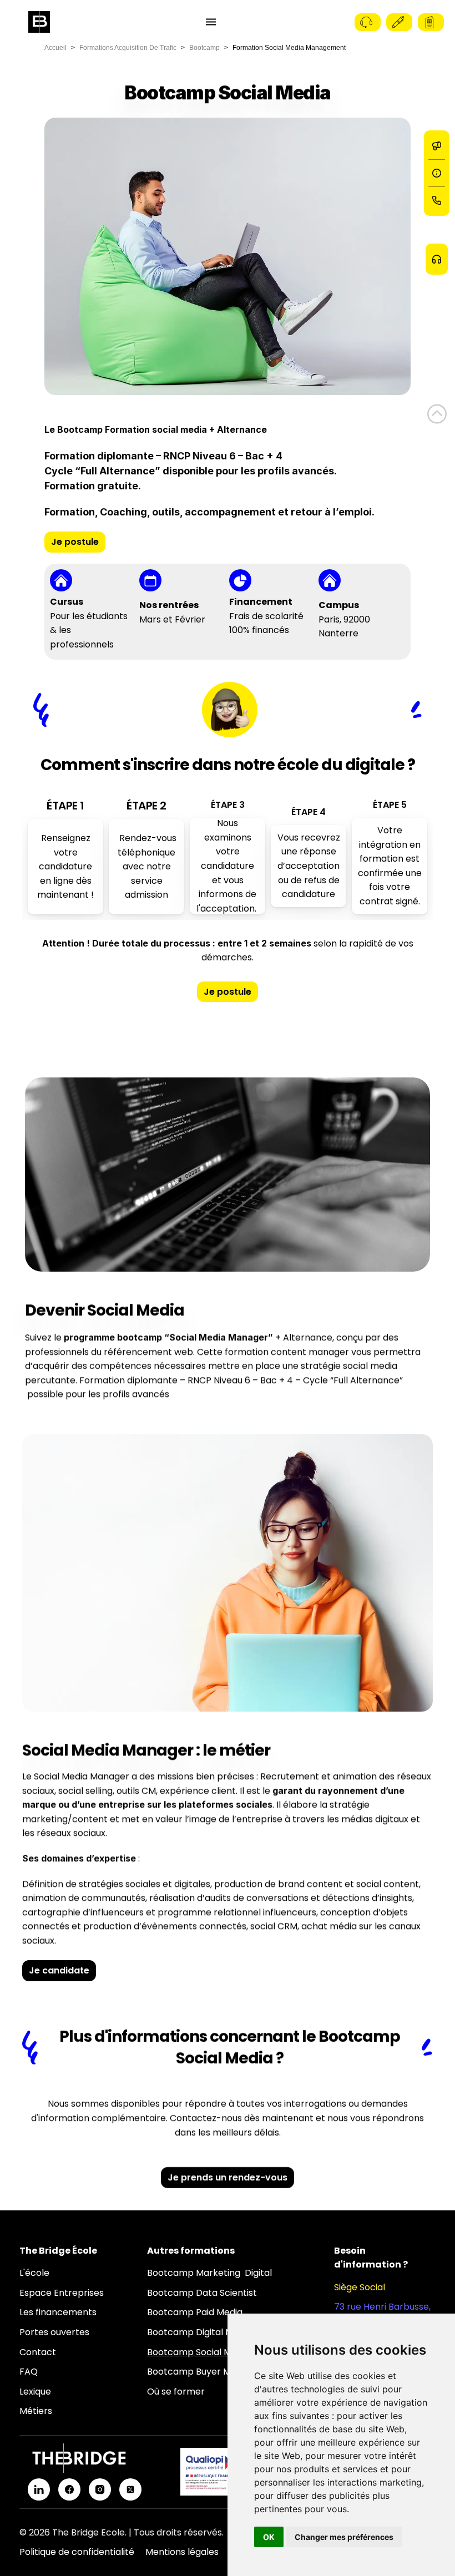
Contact (38, 2352)
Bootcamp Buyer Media (198, 2372)
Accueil (55, 48)
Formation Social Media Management (289, 48)
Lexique (35, 2392)
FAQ (29, 2372)
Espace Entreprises (62, 2293)
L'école (34, 2273)
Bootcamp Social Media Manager (219, 2352)
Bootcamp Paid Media (195, 2312)
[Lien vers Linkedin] (39, 2489)
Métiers (36, 2411)
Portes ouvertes (54, 2332)
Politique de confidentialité (77, 2552)
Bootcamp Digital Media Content (219, 2332)
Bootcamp (204, 48)
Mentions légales (182, 2552)
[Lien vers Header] (437, 414)
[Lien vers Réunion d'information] (437, 173)
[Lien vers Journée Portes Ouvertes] (437, 146)
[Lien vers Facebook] (69, 2489)
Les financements (58, 2312)
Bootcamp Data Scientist (202, 2293)
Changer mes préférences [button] (344, 2537)
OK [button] (269, 2537)
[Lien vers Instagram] (100, 2489)
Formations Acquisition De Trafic (128, 48)
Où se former (176, 2392)
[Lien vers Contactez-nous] (437, 200)
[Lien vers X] (130, 2489)
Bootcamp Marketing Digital (209, 2273)
